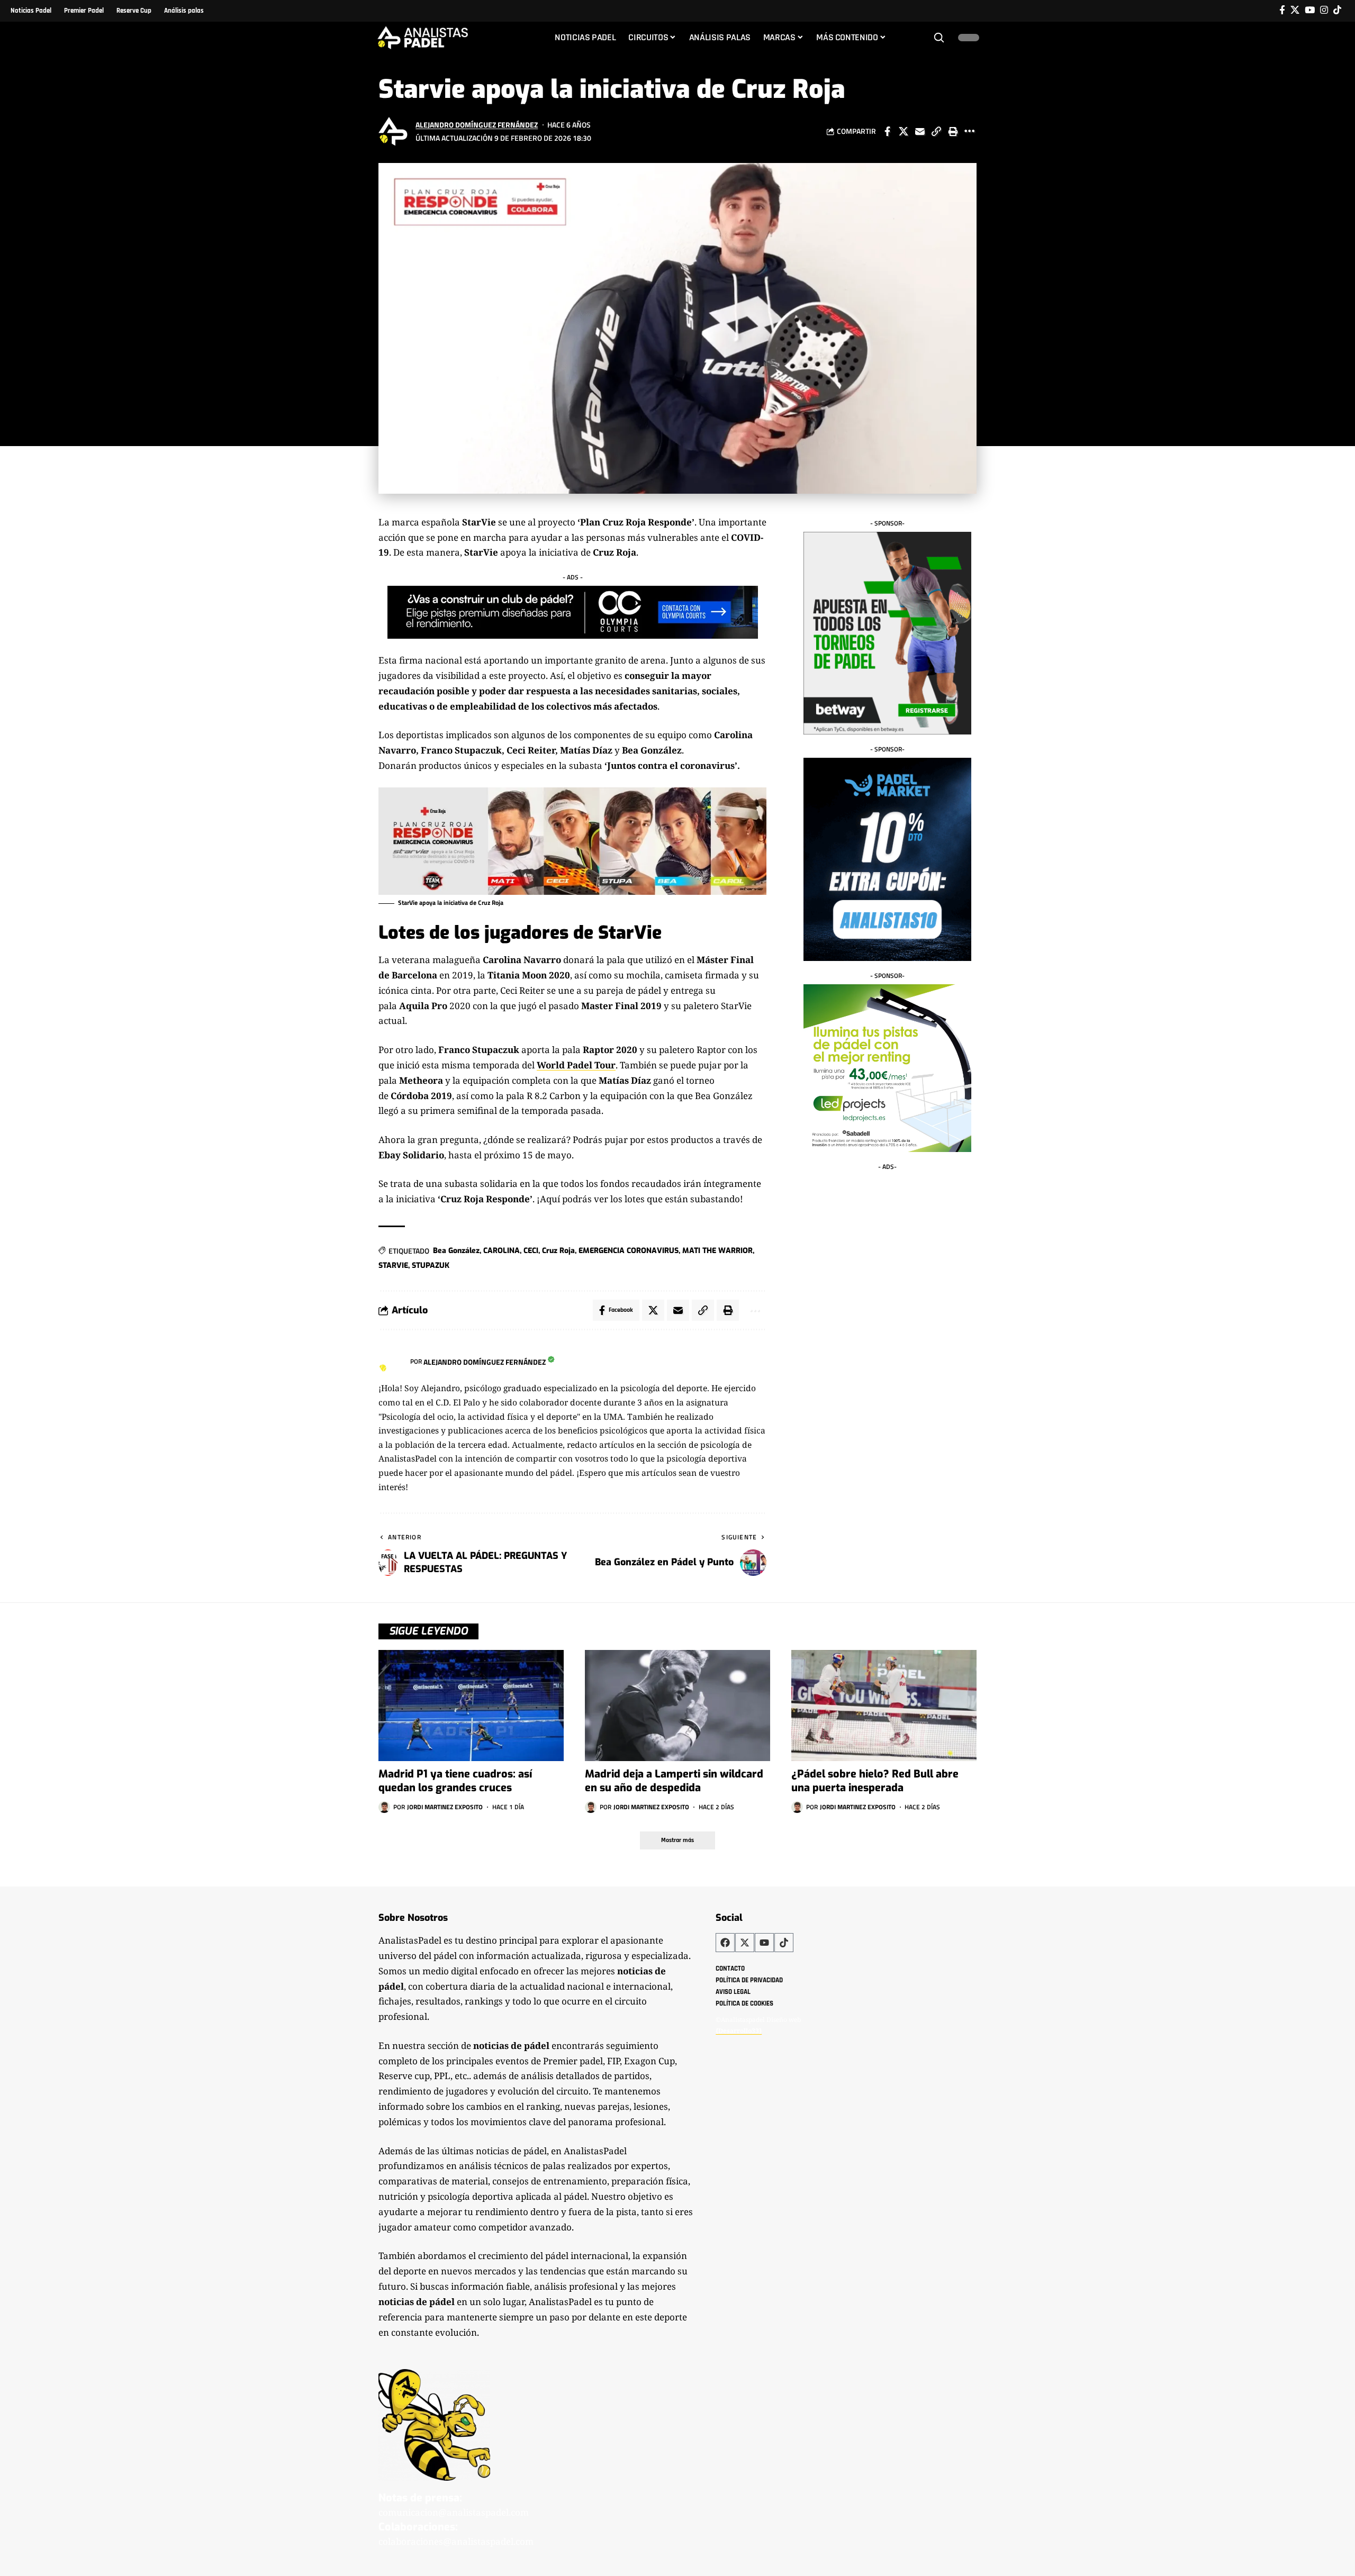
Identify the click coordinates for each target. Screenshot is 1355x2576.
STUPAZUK (431, 1266)
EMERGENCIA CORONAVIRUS (629, 1251)
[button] (939, 38)
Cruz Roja (558, 1251)
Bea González (456, 1251)
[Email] (920, 131)
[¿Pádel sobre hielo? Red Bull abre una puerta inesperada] (884, 1706)
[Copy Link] (936, 131)
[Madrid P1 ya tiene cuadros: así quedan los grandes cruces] (471, 1706)
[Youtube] (764, 1943)
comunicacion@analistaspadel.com (454, 2512)
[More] (969, 131)
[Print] (953, 131)
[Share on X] (904, 131)
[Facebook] (1282, 10)
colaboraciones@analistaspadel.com (456, 2541)
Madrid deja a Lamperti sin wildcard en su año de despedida (674, 1781)
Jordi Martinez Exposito (445, 1807)
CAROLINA (502, 1251)
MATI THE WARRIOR (717, 1251)
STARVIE (393, 1266)
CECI (531, 1251)
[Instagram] (1324, 10)
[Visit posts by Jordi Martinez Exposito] (384, 1807)
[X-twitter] (745, 1943)
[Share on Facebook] (887, 131)
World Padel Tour (576, 1065)
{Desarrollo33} (739, 2031)
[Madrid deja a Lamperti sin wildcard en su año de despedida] (677, 1706)
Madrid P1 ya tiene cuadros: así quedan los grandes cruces (455, 1781)
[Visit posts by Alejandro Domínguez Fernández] (394, 131)
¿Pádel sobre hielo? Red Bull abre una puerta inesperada (875, 1781)
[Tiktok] (1337, 10)
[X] (1295, 10)
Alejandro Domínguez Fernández (477, 125)
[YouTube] (1310, 10)
